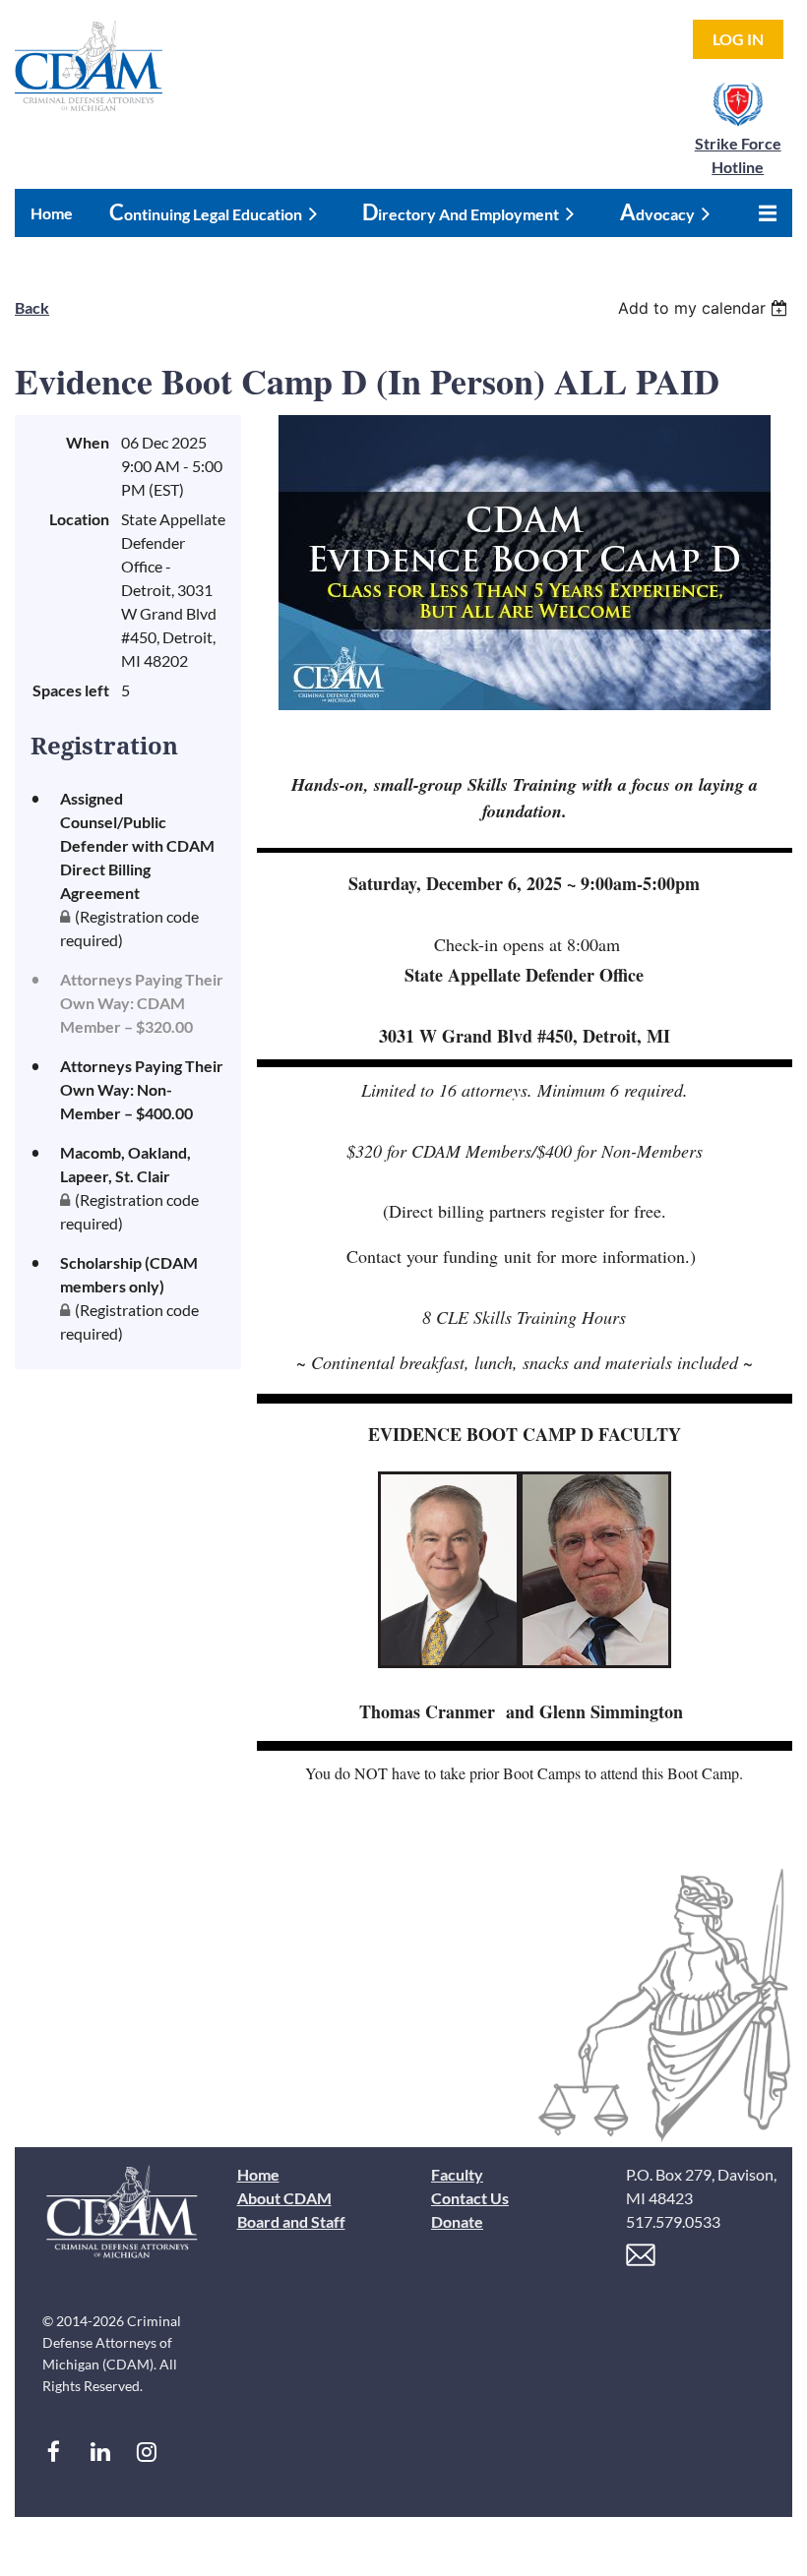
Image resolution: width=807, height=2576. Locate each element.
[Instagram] (146, 2452)
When (88, 442)
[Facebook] (54, 2452)
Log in (738, 39)
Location (79, 519)
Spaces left (71, 690)
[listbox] (705, 308)
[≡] (763, 213)
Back (32, 307)
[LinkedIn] (100, 2452)
